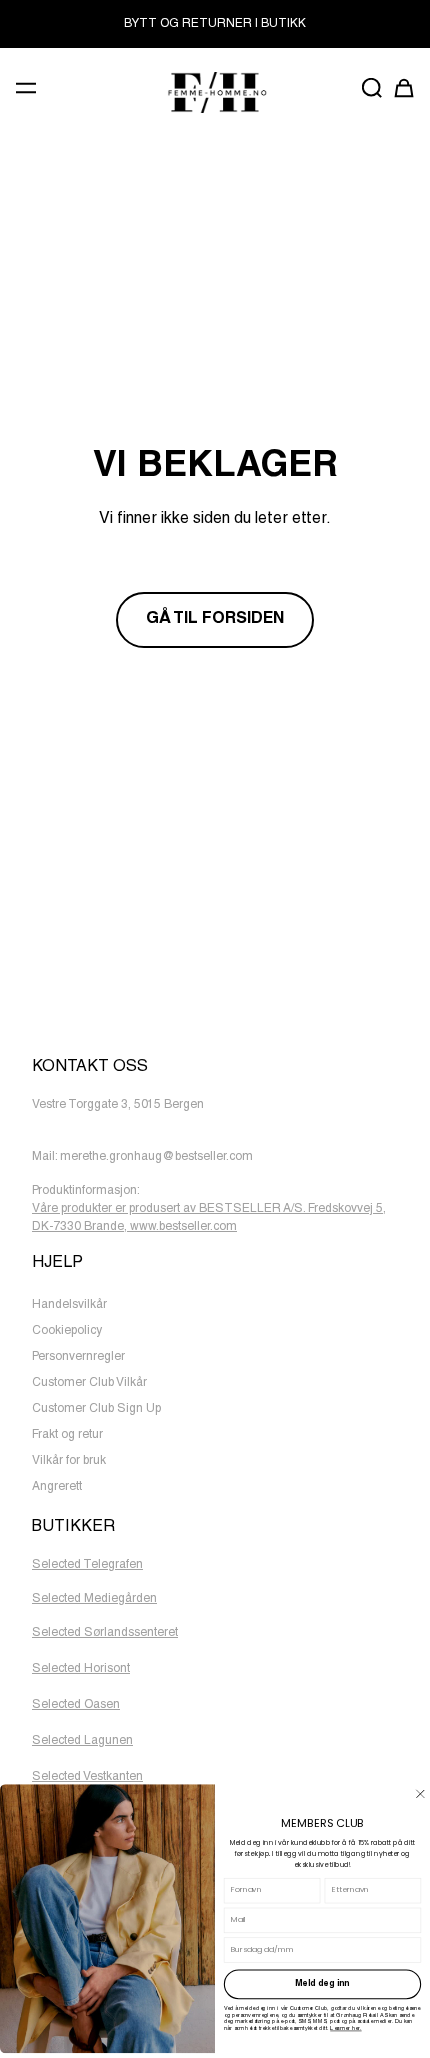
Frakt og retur (67, 1435)
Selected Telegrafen (87, 1565)
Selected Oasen (76, 1705)
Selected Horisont (81, 1669)
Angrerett (57, 1487)
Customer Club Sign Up (96, 1409)
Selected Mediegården (94, 1599)
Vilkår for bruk (69, 1461)
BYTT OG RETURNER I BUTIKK (215, 24)
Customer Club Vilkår (89, 1383)
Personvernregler (78, 1357)
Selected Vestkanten (87, 1777)
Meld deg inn (322, 1984)
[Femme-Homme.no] (214, 92)
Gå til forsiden (215, 620)
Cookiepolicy (67, 1331)
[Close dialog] (420, 1793)
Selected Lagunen (82, 1741)
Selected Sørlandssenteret (105, 1633)
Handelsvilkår (69, 1305)
